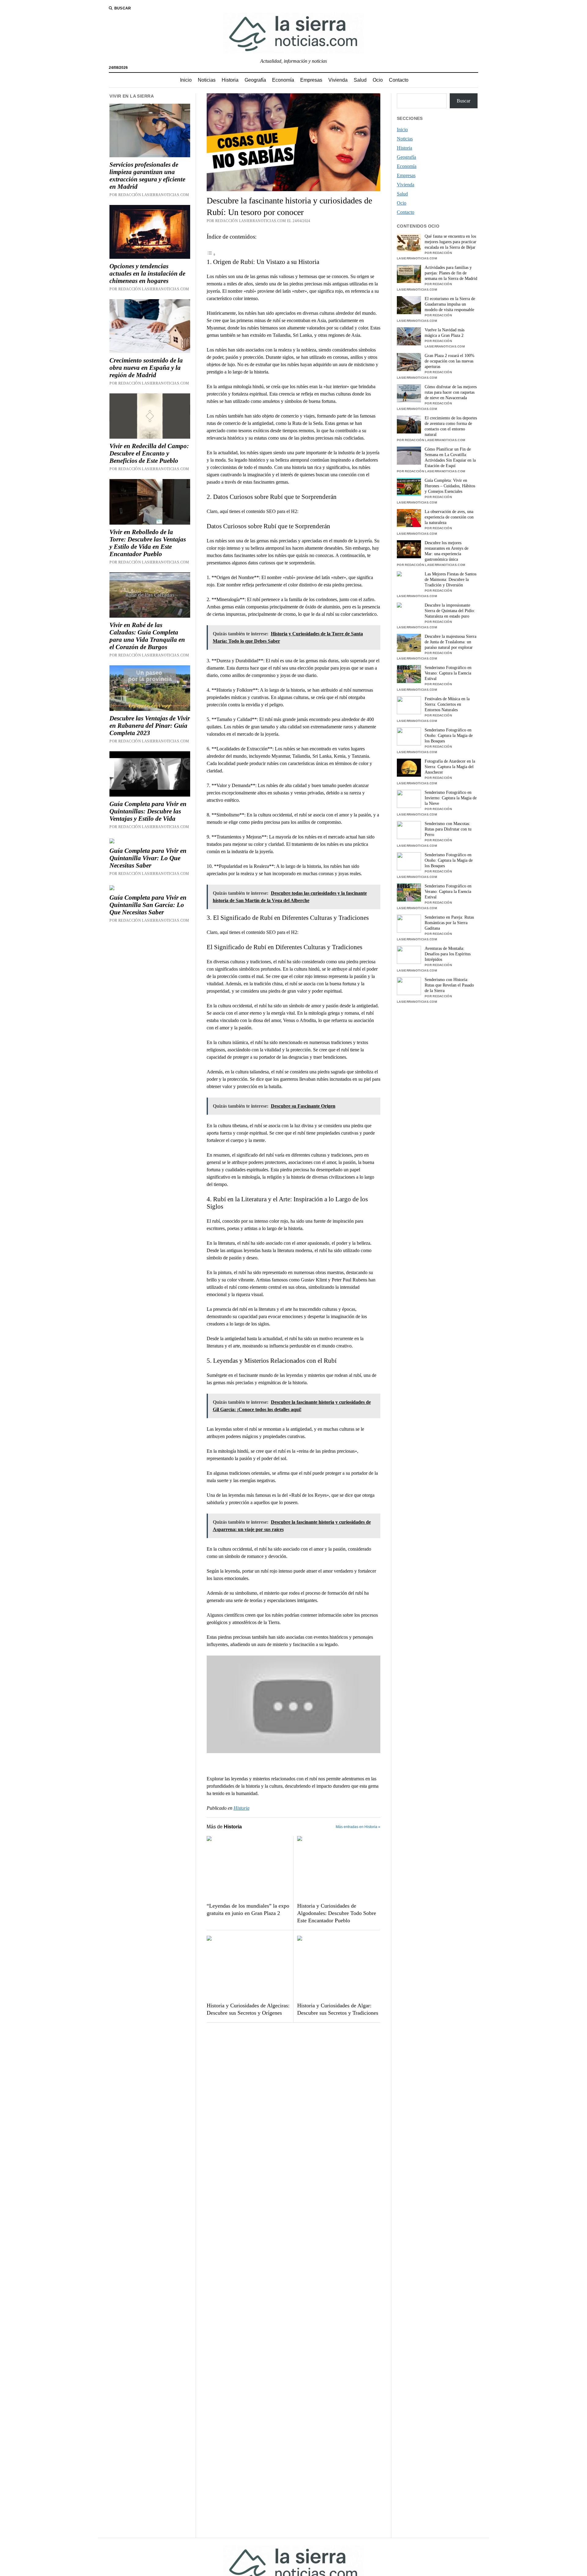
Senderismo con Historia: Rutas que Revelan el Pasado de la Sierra (449, 985)
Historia (230, 80)
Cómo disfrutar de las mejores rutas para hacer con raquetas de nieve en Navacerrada (451, 392)
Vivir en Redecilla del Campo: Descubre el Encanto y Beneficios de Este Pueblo (149, 453)
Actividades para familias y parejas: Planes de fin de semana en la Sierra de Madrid (451, 273)
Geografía (255, 80)
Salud (360, 80)
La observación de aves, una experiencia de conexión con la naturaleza (449, 517)
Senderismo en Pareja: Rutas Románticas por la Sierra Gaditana (449, 923)
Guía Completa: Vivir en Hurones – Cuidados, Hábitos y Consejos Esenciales (450, 486)
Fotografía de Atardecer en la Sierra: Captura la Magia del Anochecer (450, 767)
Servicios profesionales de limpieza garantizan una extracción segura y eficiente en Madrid (147, 176)
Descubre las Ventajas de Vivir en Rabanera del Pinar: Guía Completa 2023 (150, 726)
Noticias (207, 80)
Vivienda (338, 80)
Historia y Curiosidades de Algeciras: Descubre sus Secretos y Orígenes (248, 2009)
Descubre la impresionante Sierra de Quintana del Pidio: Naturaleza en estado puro (450, 611)
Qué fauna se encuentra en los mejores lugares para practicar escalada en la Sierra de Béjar (450, 242)
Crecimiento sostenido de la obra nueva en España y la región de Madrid (146, 368)
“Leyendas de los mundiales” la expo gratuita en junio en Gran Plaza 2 (248, 1909)
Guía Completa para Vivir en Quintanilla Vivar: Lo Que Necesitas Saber (148, 858)
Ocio (378, 80)
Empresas (311, 80)
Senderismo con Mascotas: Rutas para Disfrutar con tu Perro (448, 829)
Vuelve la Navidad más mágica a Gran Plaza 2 (445, 333)
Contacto (399, 80)
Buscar (463, 101)
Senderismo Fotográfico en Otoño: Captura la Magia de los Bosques (449, 736)
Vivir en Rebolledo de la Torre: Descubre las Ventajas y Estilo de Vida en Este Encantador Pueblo (148, 543)
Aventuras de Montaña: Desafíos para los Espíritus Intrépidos (448, 954)
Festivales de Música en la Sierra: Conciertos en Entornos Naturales (447, 704)
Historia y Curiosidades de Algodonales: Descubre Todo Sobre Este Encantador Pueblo (337, 1913)
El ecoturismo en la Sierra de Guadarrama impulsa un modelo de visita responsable (450, 304)
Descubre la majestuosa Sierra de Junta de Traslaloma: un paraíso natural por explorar (450, 642)
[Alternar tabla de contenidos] (211, 254)
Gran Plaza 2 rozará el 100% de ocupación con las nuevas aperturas (450, 361)
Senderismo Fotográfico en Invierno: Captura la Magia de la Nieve (451, 798)
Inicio (186, 80)
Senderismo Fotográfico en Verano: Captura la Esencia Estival (448, 673)
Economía (283, 80)
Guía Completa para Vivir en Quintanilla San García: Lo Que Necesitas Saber (148, 905)
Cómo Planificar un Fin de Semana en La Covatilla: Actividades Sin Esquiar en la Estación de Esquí (450, 457)
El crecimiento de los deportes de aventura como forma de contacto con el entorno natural (451, 426)
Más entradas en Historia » (358, 1827)
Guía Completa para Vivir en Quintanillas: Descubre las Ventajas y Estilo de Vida (148, 811)
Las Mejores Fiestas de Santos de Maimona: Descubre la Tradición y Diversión (450, 580)
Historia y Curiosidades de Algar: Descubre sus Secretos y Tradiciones (338, 2009)
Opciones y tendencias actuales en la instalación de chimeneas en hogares (147, 273)
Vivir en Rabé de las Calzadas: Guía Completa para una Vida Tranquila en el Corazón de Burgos (147, 636)
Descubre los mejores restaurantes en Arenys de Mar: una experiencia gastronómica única (447, 551)
